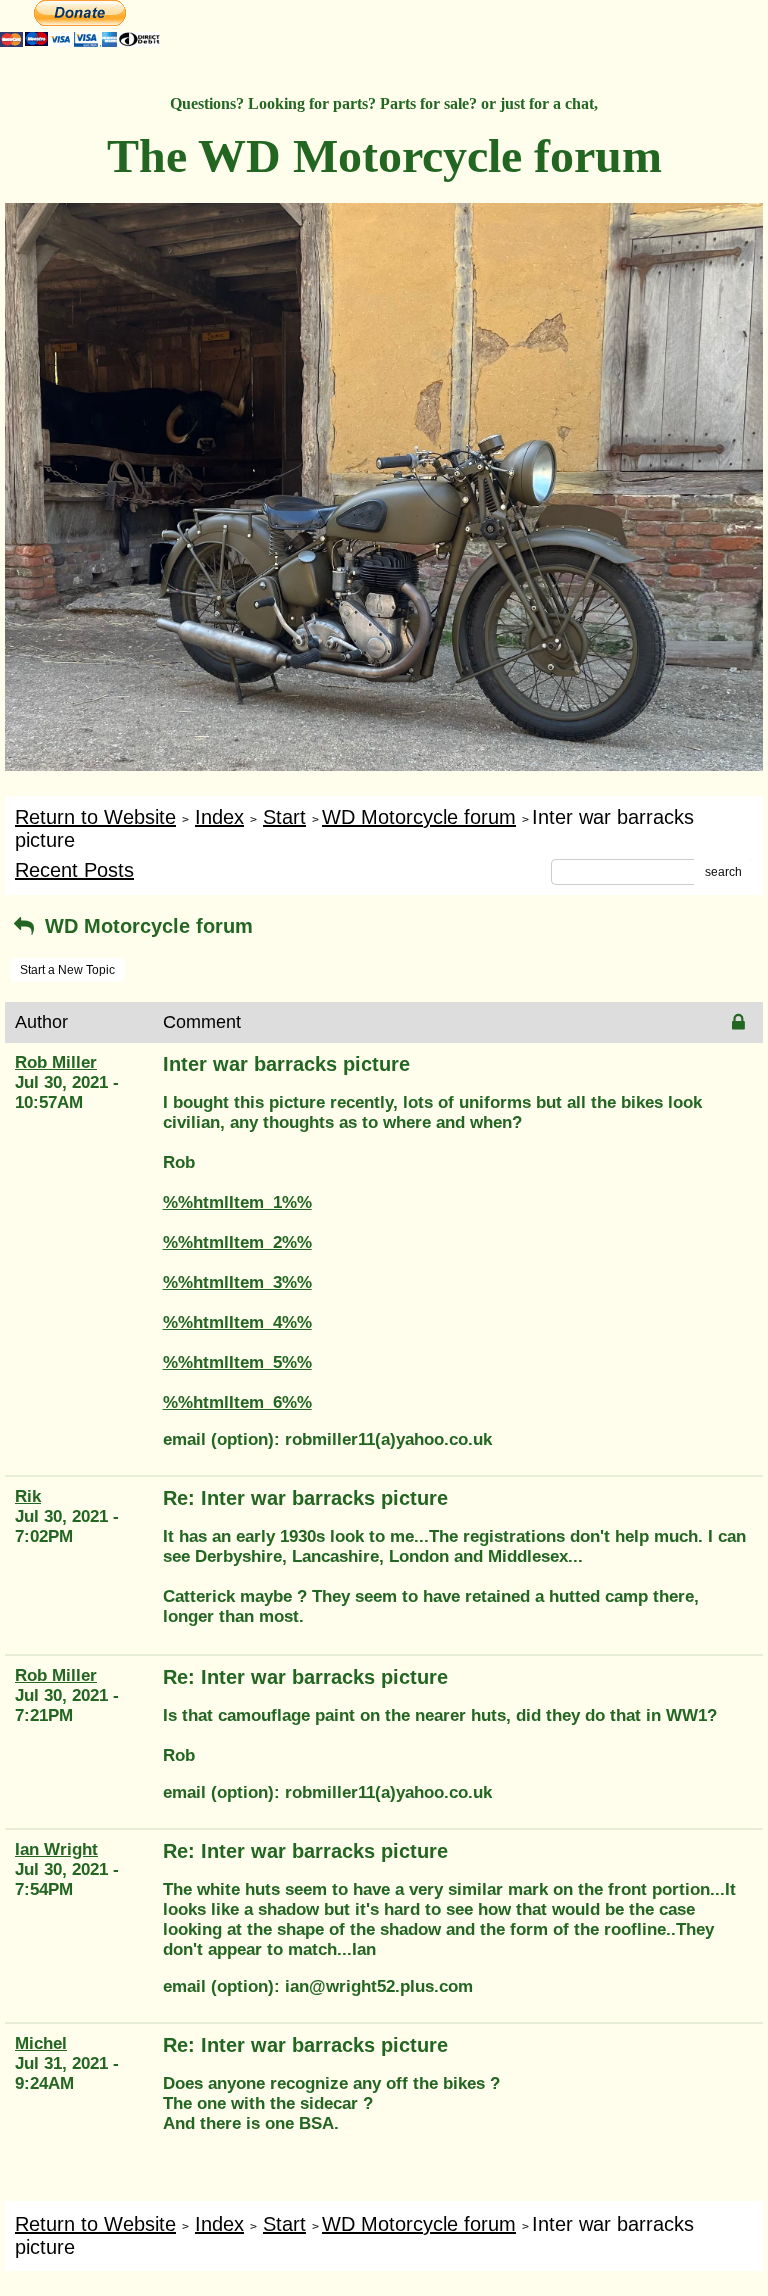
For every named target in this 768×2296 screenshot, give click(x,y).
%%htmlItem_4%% (237, 1322)
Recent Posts (74, 870)
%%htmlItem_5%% (237, 1362)
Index (219, 817)
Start (284, 817)
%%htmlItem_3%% (237, 1282)
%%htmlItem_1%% (237, 1202)
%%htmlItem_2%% (237, 1242)
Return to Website (95, 817)
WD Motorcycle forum (419, 817)
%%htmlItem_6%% (237, 1402)
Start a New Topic (67, 970)
